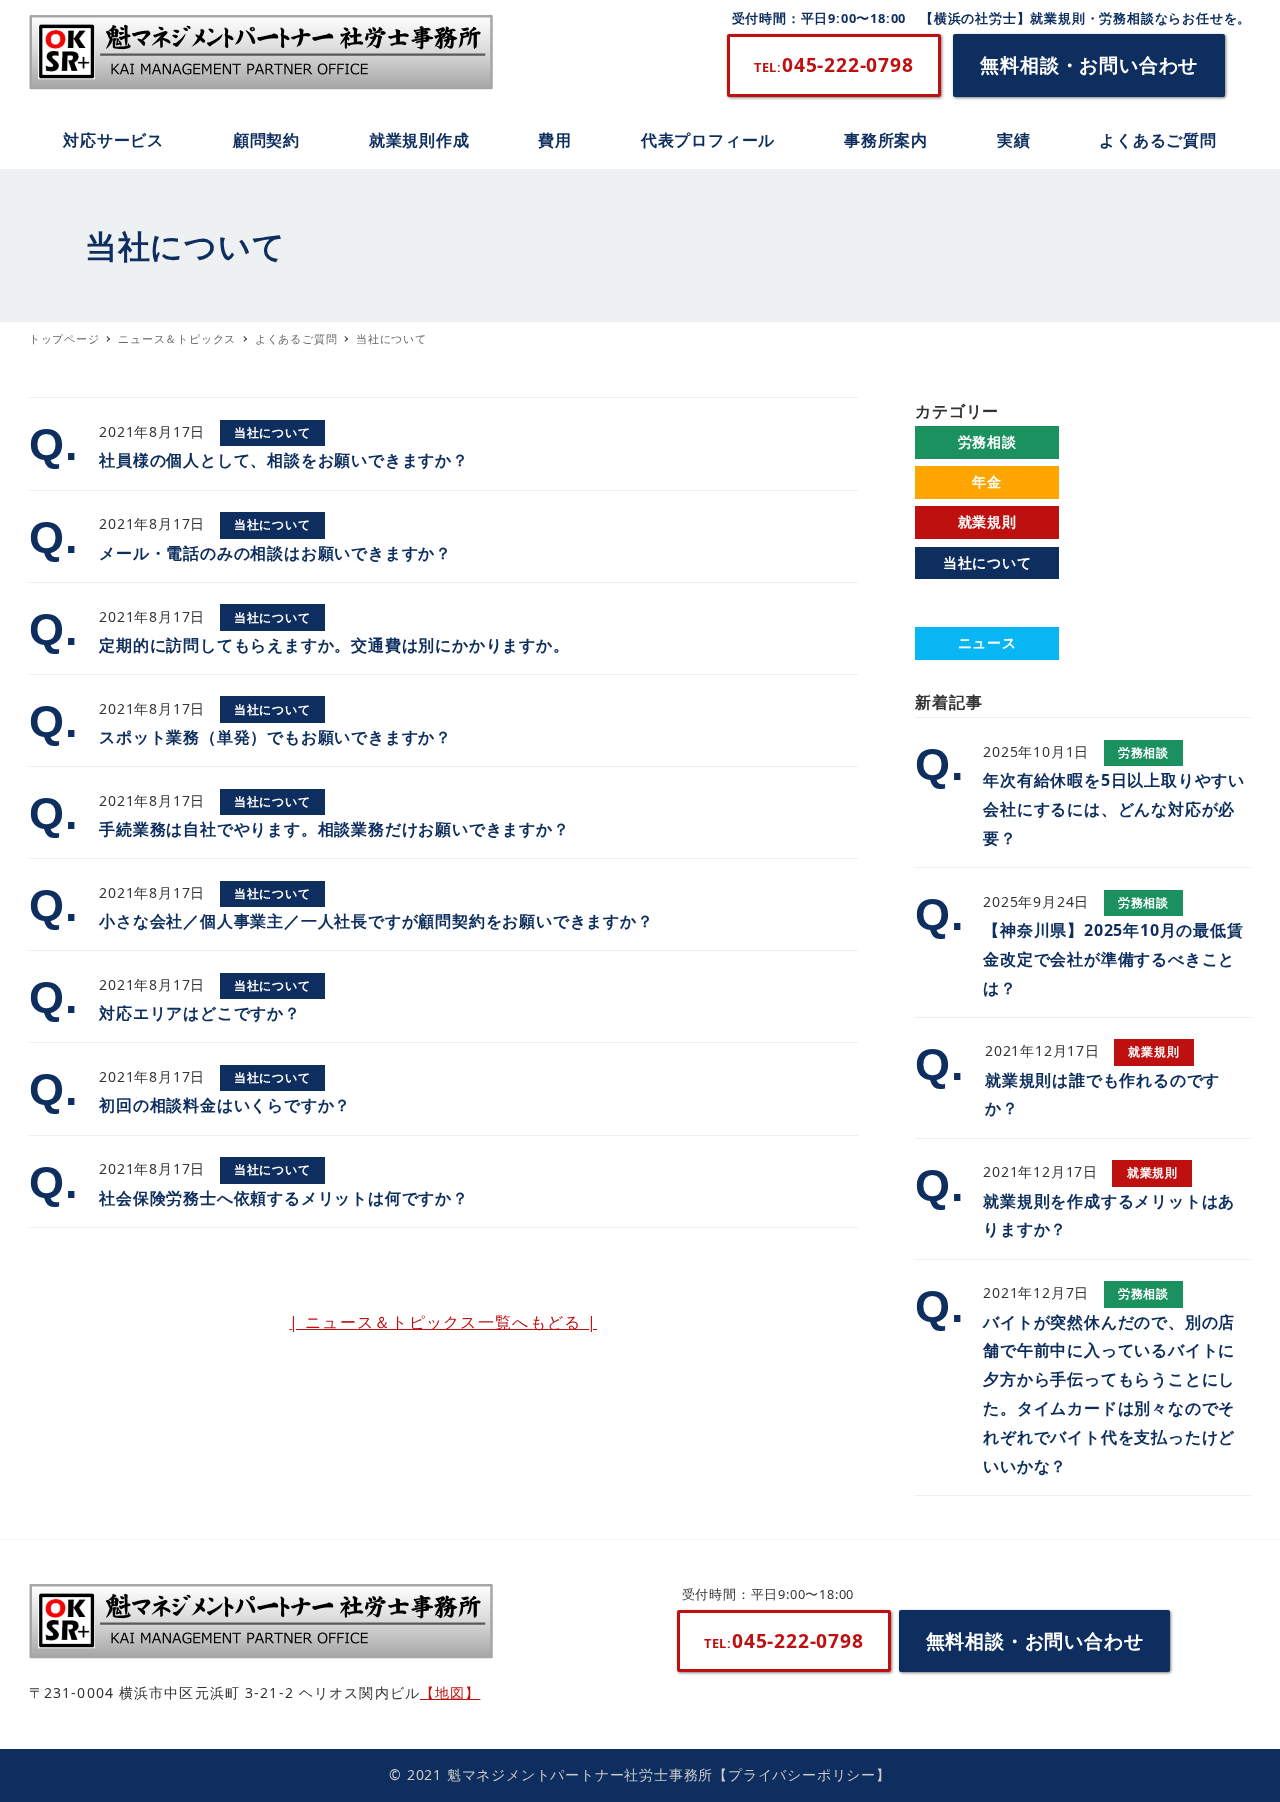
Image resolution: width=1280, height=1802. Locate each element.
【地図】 (450, 1692)
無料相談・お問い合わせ (1089, 64)
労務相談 (987, 441)
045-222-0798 (834, 64)
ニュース (987, 642)
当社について (987, 562)
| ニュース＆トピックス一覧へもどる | (443, 1322)
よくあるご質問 (987, 602)
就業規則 (987, 521)
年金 (987, 481)
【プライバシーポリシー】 (802, 1774)
